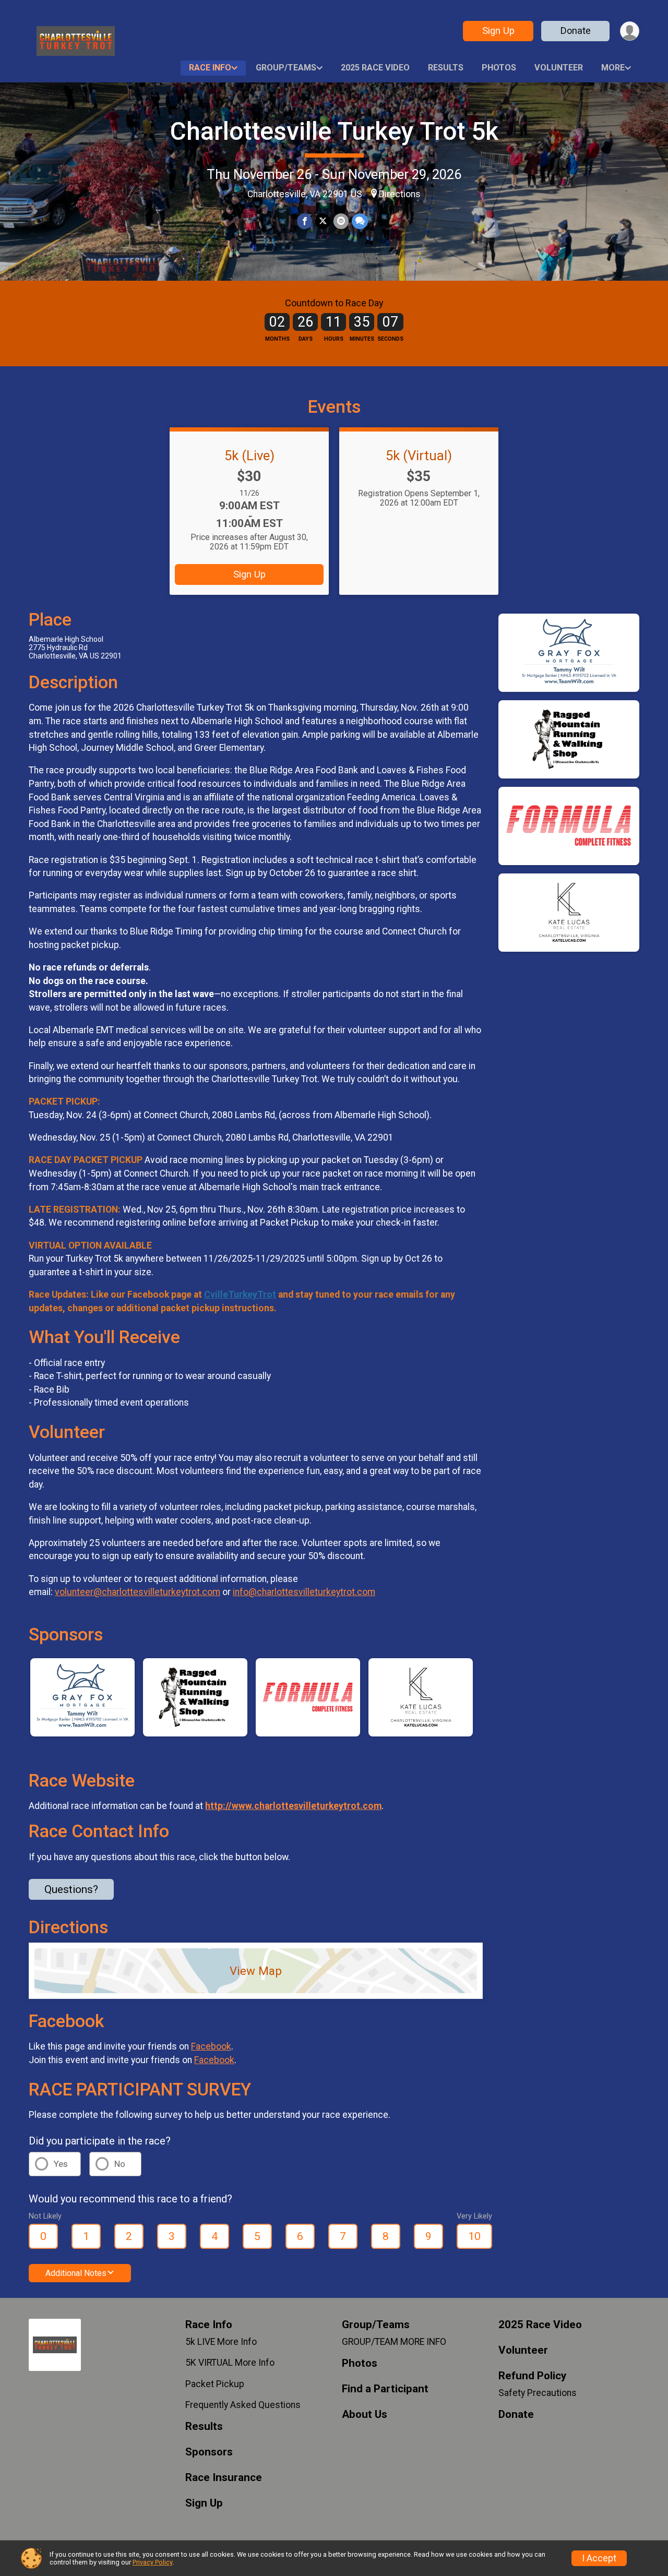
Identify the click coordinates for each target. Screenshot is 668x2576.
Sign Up (498, 31)
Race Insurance (224, 2478)
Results (446, 68)
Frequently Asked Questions (243, 2405)
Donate (576, 31)
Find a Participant (385, 2389)
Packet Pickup (215, 2384)
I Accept (599, 2558)
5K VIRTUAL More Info (230, 2363)
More (613, 68)
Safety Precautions (538, 2393)
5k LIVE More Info (221, 2342)
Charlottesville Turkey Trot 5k (334, 131)
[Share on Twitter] (323, 221)
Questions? (71, 1889)
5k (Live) (249, 456)
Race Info (210, 68)
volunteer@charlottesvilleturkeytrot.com (138, 1592)
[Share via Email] (341, 221)
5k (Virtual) (419, 456)
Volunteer (559, 68)
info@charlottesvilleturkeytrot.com (304, 1592)
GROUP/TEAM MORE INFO (394, 2342)
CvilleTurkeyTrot (240, 1295)
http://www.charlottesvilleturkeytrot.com (293, 1806)
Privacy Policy (152, 2562)
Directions (400, 194)
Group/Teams (286, 68)
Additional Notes (76, 2273)
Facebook (211, 2046)
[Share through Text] (360, 221)
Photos (499, 68)
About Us (365, 2415)
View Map (256, 1971)
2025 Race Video (375, 68)
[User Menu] (630, 31)
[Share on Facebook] (305, 221)
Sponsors (209, 2452)
